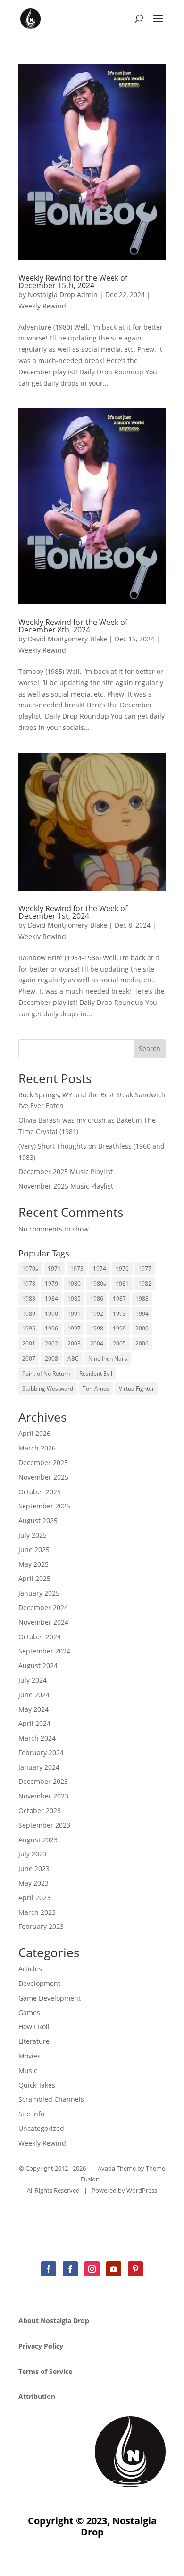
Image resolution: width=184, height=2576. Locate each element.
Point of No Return (46, 1373)
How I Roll (34, 2027)
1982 (145, 1284)
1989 (29, 1314)
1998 (97, 1328)
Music (28, 2070)
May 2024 (33, 1709)
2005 (119, 1343)
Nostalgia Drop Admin (63, 295)
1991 (74, 1314)
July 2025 (33, 1535)
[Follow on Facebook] (49, 2269)
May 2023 (33, 1883)
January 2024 (39, 1767)
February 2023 (41, 1926)
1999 (119, 1328)
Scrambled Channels (51, 2099)
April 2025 (34, 1578)
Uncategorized (41, 2128)
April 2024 (34, 1723)
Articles (30, 1969)
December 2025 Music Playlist (66, 1171)
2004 (97, 1343)
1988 (142, 1299)
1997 (74, 1328)
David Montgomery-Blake (67, 639)
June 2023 (34, 1868)
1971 (54, 1268)
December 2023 (43, 1781)
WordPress (142, 2190)
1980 (74, 1284)
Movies (29, 2056)
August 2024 (38, 1665)
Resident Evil (96, 1373)
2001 (29, 1343)
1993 (119, 1314)
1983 (29, 1299)
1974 (100, 1268)
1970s (30, 1268)
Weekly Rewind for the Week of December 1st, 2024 (73, 912)
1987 (119, 1299)
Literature (34, 2041)
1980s (98, 1284)
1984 (51, 1299)
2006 (142, 1343)
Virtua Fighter (137, 1389)
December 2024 (43, 1608)
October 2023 (40, 1810)
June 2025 (34, 1550)
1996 (51, 1328)
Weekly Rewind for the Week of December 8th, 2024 (73, 626)
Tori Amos (96, 1389)
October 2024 (40, 1637)
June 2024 (34, 1695)
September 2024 (44, 1651)
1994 (142, 1314)
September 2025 (44, 1506)
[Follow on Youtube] (114, 2269)
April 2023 (34, 1898)
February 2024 (41, 1753)
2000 (142, 1328)
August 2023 (38, 1840)
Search (150, 1049)
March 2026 (37, 1448)
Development (39, 1983)
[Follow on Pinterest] (135, 2269)
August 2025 (38, 1520)
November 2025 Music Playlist (66, 1186)
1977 (145, 1268)
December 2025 (43, 1462)
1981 (122, 1284)
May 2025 (33, 1564)
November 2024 (43, 1622)
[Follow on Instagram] (92, 2269)
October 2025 (40, 1492)
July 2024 (33, 1680)
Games (29, 2013)
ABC (73, 1358)
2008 (51, 1358)
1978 (29, 1284)
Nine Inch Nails (108, 1358)
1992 (97, 1314)
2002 (51, 1343)
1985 (74, 1299)
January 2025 (39, 1593)
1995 (29, 1328)
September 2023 (44, 1825)
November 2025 (43, 1477)
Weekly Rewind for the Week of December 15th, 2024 (73, 282)
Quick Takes (37, 2085)
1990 (51, 1314)
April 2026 (34, 1433)
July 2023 (33, 1854)
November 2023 (43, 1796)
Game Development (50, 1998)
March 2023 (37, 1912)
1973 (77, 1268)
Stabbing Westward (48, 1389)
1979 (51, 1284)
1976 (122, 1268)
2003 (74, 1343)
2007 (29, 1358)
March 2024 (37, 1738)
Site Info (31, 2114)
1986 (97, 1299)
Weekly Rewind (42, 306)
